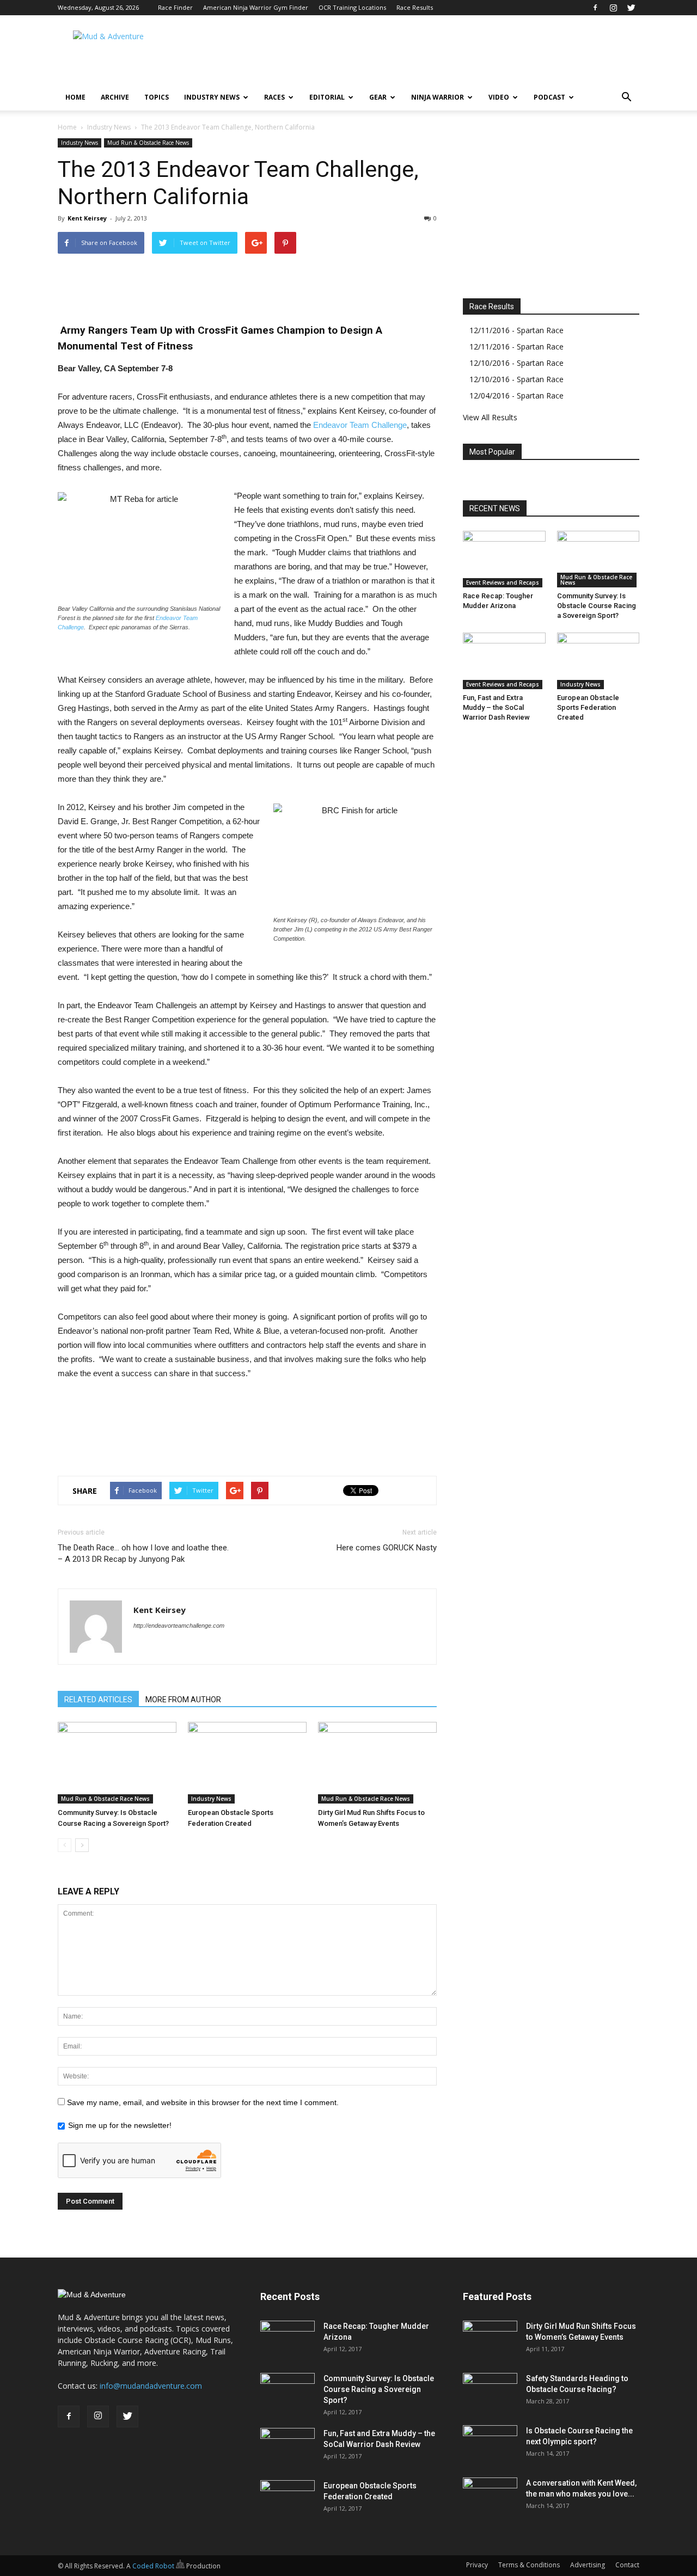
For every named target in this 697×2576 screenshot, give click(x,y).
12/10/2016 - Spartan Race (516, 363)
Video (499, 97)
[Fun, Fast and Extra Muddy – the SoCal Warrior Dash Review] (504, 661)
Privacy (477, 2565)
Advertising (588, 2565)
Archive (115, 97)
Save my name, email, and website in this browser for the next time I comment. (203, 2102)
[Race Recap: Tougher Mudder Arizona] (504, 559)
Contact (627, 2565)
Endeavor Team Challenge (360, 425)
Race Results (415, 7)
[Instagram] (613, 8)
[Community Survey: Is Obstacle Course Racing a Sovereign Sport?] (117, 1763)
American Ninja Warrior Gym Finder (256, 7)
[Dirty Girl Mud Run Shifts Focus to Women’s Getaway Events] (377, 1763)
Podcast (549, 97)
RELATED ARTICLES (98, 1700)
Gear (378, 97)
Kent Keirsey (87, 218)
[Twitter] (631, 8)
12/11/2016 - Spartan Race (516, 330)
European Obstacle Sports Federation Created (588, 707)
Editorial (327, 97)
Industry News (212, 97)
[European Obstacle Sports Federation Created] (247, 1763)
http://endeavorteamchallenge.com (179, 1626)
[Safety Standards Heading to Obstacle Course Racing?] (490, 2392)
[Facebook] (595, 8)
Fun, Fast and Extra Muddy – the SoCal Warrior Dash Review (496, 707)
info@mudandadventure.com (151, 2386)
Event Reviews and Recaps (503, 582)
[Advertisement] (441, 55)
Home (75, 97)
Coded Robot (154, 2566)
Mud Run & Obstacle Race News (148, 143)
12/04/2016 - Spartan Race (516, 395)
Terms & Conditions (529, 2565)
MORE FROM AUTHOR (183, 1700)
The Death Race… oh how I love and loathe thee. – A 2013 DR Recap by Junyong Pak (143, 1553)
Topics (157, 97)
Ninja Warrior (438, 97)
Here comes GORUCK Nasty (387, 1548)
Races (274, 97)
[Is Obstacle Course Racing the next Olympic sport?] (490, 2444)
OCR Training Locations (352, 7)
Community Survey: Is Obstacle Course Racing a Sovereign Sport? (597, 606)
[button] (626, 97)
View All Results (490, 417)
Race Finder (175, 7)
